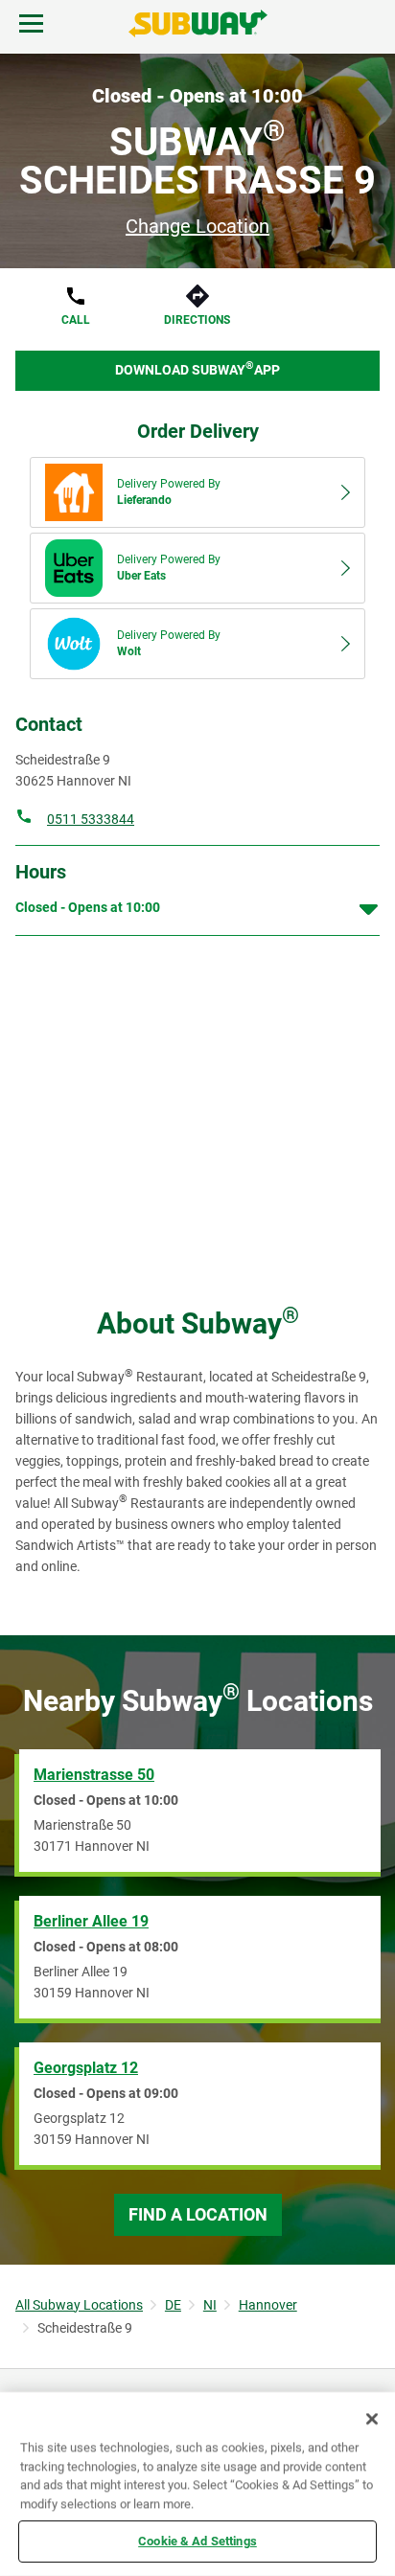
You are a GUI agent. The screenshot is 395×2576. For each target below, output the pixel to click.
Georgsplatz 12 (86, 2068)
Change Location (197, 226)
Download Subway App (197, 368)
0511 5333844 (91, 819)
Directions (197, 320)
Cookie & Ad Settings (197, 2541)
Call (76, 320)
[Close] (372, 2419)
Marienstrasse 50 (94, 1775)
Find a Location (198, 2214)
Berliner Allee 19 (91, 1921)
